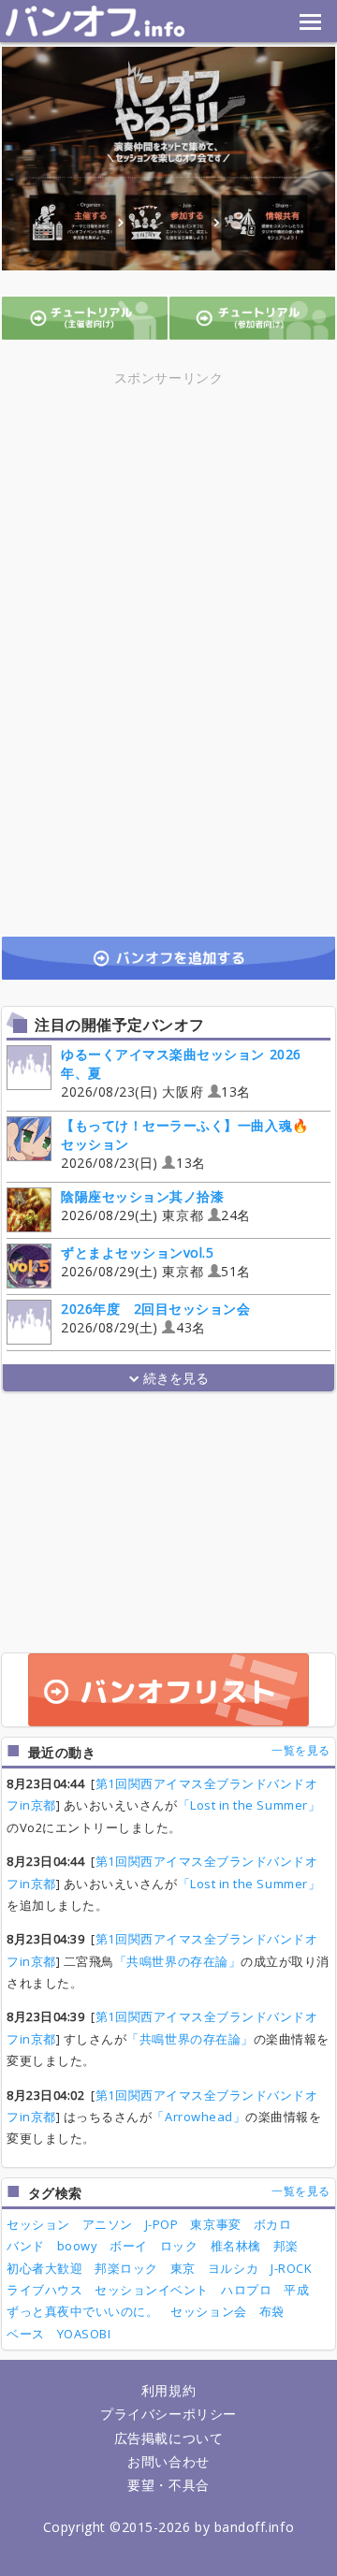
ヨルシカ (233, 2268)
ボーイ (129, 2246)
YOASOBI (84, 2334)
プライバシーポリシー (168, 2414)
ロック (179, 2246)
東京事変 (215, 2224)
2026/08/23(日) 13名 (185, 1144)
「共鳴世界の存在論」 (177, 1961)
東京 (183, 2268)
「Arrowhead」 (198, 2117)
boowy (78, 2246)
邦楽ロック (126, 2268)
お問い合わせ (168, 2461)
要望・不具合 (168, 2485)
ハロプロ (246, 2290)
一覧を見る (301, 1750)
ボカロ (273, 2224)
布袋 (272, 2311)
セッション (38, 2224)
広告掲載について (168, 2438)
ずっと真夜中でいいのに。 (82, 2311)
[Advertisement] (168, 521)
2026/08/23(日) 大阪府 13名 (181, 1073)
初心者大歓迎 (44, 2268)
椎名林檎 (236, 2246)
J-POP (162, 2224)
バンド (26, 2246)
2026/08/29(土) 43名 (156, 1318)
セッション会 (208, 2311)
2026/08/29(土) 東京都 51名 (156, 1262)
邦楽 (286, 2246)
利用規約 (168, 2390)
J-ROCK (291, 2268)
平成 (296, 2290)
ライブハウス (44, 2290)
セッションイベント (152, 2290)
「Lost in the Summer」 (249, 1805)
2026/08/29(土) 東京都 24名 (156, 1206)
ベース (26, 2334)
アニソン (108, 2224)
